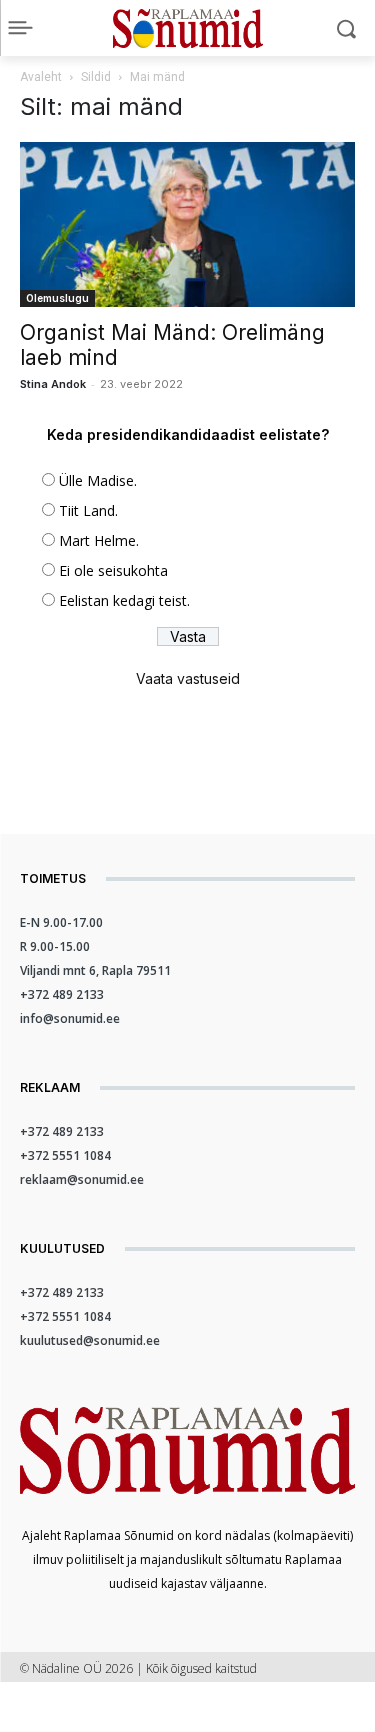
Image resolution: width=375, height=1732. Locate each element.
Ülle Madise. (98, 480)
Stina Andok (53, 384)
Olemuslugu (57, 298)
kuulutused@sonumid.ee (90, 1340)
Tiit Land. (88, 510)
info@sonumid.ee (70, 1018)
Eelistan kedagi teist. (124, 600)
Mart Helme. (99, 540)
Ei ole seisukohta (113, 570)
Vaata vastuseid (188, 678)
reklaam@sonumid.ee (82, 1179)
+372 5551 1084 (65, 1155)
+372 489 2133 (62, 994)
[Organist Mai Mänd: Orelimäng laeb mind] (187, 224)
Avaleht (41, 77)
